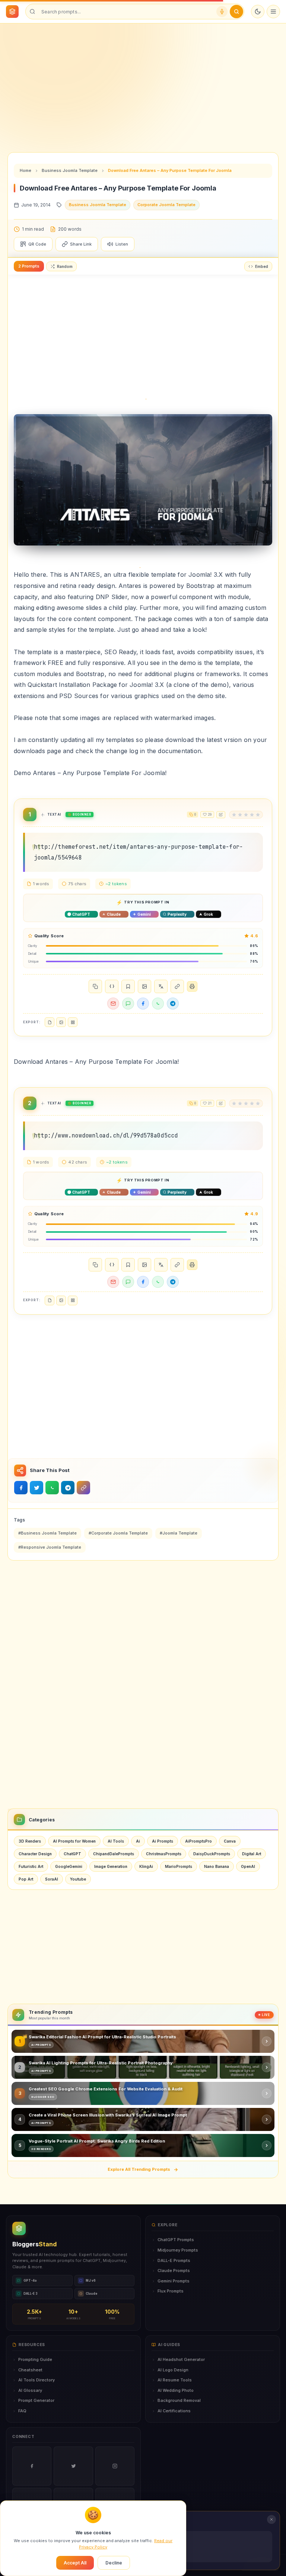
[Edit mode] (221, 815)
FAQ (22, 2411)
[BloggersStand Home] (12, 12)
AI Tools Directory (36, 2380)
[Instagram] (115, 2466)
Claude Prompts (174, 2271)
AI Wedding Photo (176, 2390)
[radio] (234, 815)
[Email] (113, 1004)
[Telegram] (173, 1004)
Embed (262, 266)
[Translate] (161, 986)
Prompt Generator (36, 2400)
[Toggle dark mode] (258, 12)
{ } (112, 986)
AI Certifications (174, 2411)
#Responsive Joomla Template (50, 1547)
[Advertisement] (143, 82)
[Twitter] (73, 2466)
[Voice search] (222, 12)
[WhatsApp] (158, 1004)
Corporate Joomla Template (166, 205)
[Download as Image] (144, 986)
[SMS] (128, 1004)
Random (65, 266)
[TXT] (50, 1022)
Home (26, 170)
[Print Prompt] (192, 986)
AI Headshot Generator (181, 2359)
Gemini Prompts (174, 2281)
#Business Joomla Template (47, 1533)
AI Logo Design (173, 2370)
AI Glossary (30, 2390)
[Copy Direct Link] (177, 986)
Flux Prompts (171, 2291)
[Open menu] (273, 12)
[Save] (128, 986)
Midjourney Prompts (178, 2250)
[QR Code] (73, 1022)
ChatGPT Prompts (176, 2240)
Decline (114, 2563)
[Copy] (95, 986)
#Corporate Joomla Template (118, 1533)
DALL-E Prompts (174, 2260)
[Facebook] (143, 1004)
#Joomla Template (179, 1533)
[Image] (61, 1022)
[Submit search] (236, 12)
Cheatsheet (30, 2370)
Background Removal (179, 2400)
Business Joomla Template (70, 170)
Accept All (75, 2563)
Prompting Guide (35, 2359)
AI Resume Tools (175, 2380)
